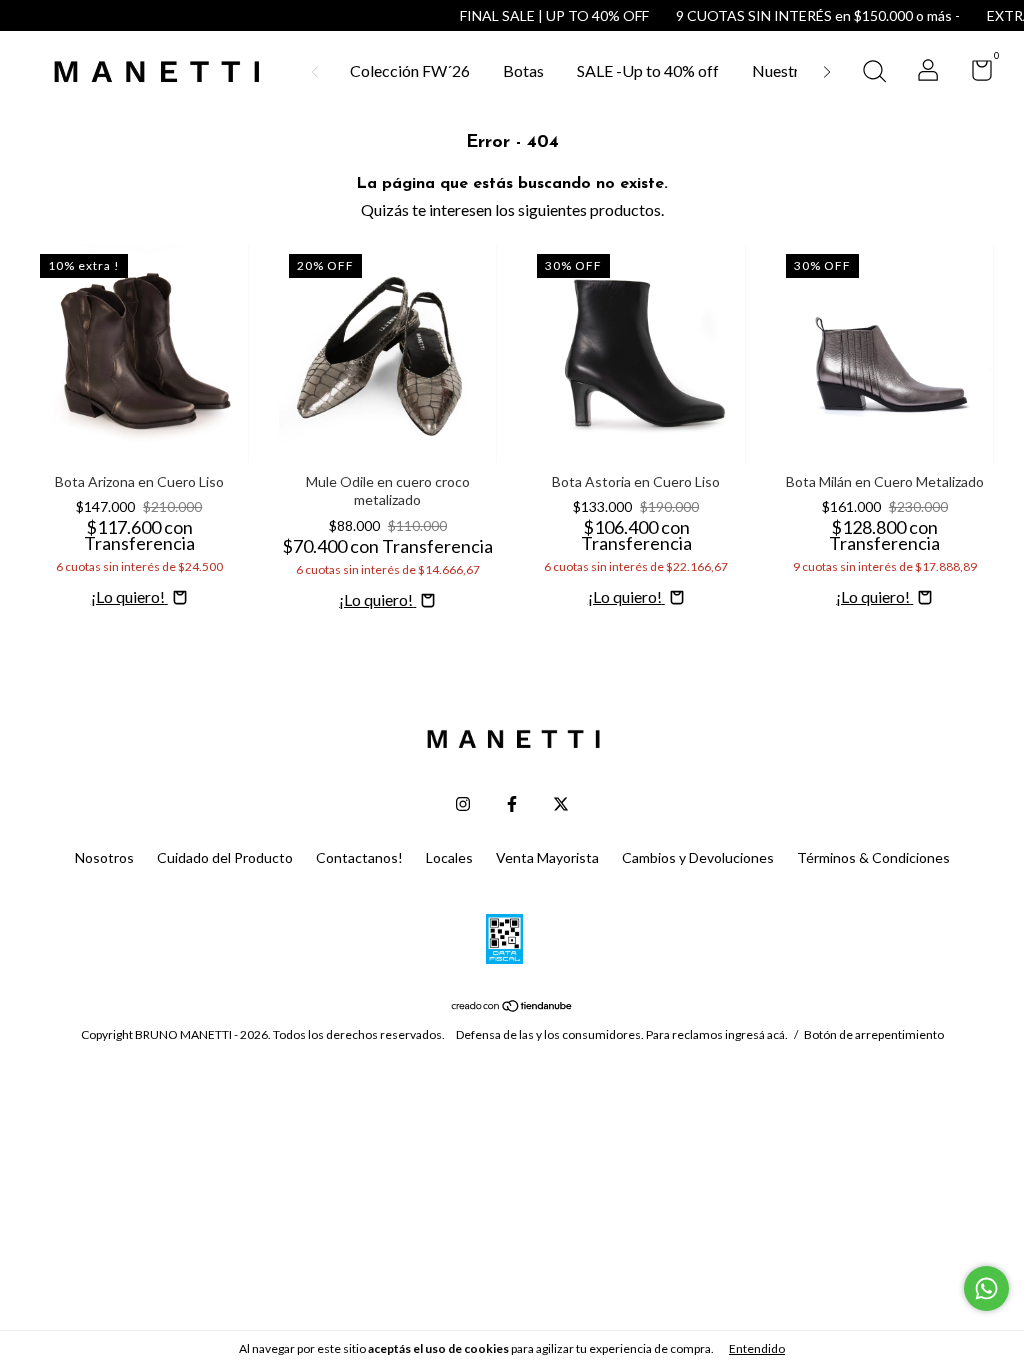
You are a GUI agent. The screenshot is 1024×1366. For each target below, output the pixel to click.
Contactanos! (359, 857)
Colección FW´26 (410, 70)
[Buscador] (874, 73)
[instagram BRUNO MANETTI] (463, 804)
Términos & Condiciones (873, 857)
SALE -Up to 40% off (648, 70)
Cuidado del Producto (225, 857)
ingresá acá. (756, 1034)
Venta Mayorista (547, 857)
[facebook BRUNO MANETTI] (512, 804)
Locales (449, 857)
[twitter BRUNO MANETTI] (561, 804)
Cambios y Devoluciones (698, 857)
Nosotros (104, 857)
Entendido (757, 1348)
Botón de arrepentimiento (874, 1034)
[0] (974, 73)
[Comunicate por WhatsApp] (986, 1288)
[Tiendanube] (512, 1005)
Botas (523, 70)
